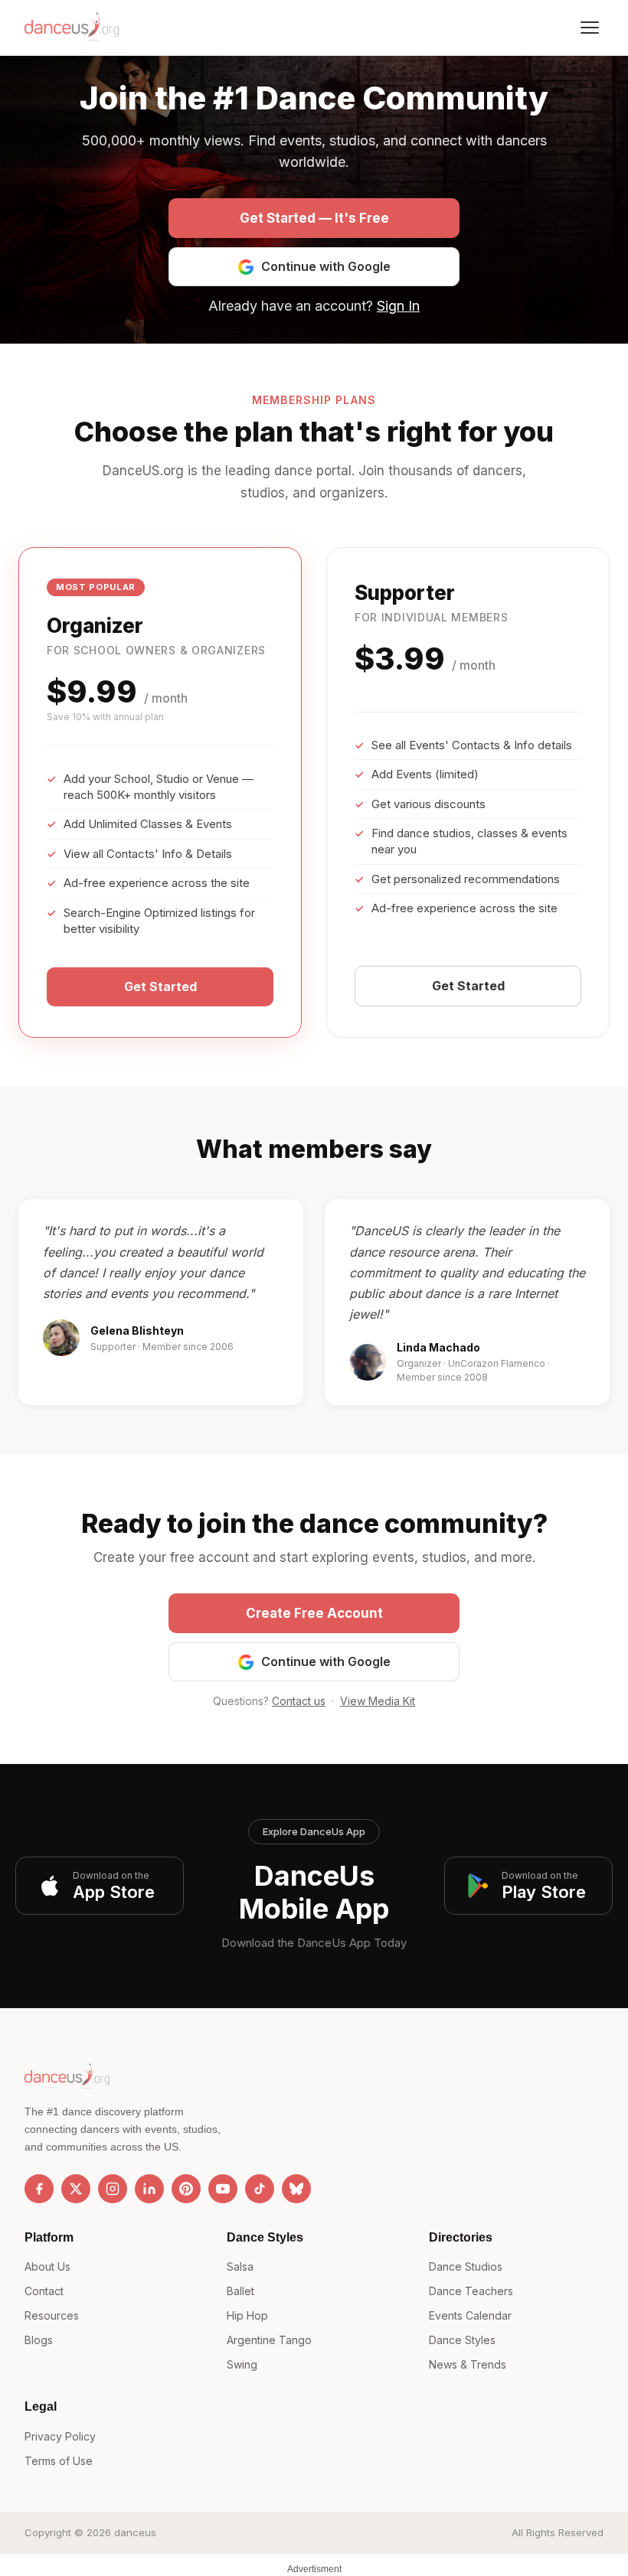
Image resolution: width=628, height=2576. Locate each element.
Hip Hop (247, 2315)
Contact (44, 2291)
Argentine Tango (269, 2340)
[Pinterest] (186, 2189)
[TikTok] (260, 2189)
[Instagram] (113, 2189)
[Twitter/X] (76, 2189)
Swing (242, 2364)
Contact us (299, 1701)
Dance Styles (462, 2340)
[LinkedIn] (149, 2189)
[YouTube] (223, 2189)
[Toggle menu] (590, 28)
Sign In (398, 306)
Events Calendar (470, 2315)
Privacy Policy (60, 2436)
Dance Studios (466, 2266)
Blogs (39, 2340)
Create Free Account (314, 1613)
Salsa (240, 2266)
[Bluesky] (296, 2189)
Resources (52, 2315)
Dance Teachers (471, 2291)
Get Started (160, 986)
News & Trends (468, 2364)
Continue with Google (326, 266)
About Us (47, 2266)
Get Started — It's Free (314, 218)
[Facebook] (39, 2189)
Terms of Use (59, 2461)
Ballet (240, 2291)
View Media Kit (378, 1701)
